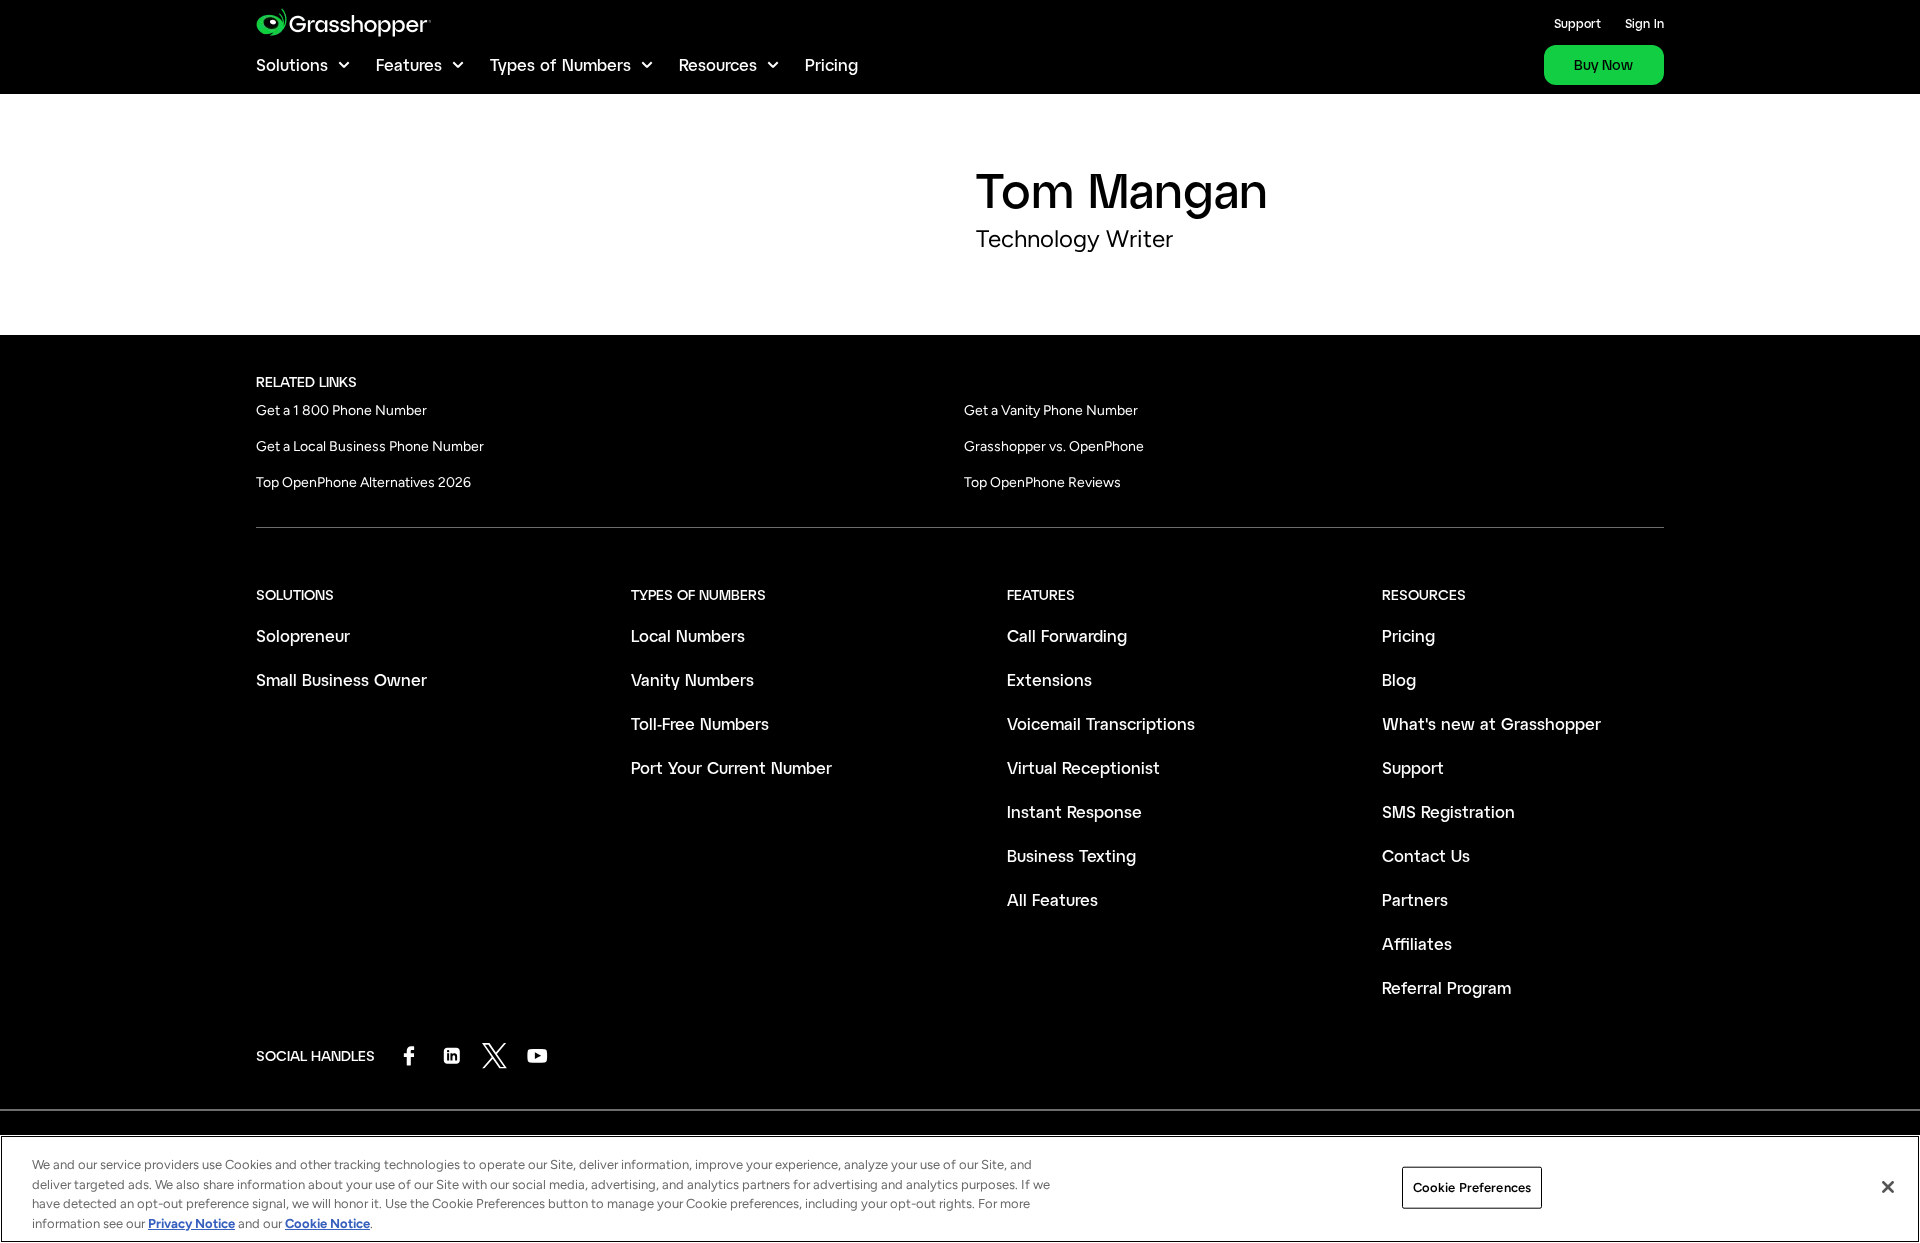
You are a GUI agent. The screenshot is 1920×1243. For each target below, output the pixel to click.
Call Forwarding (1067, 635)
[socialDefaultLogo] (408, 1055)
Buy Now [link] (1603, 64)
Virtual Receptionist (1083, 767)
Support (1577, 23)
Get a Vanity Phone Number (1051, 410)
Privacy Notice (191, 1222)
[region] (960, 1189)
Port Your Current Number (731, 767)
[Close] (1888, 1187)
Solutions (292, 64)
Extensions (1049, 679)
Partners (1415, 899)
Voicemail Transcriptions (1101, 723)
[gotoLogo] (343, 22)
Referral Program (1446, 987)
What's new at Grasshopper (1491, 723)
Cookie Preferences (1472, 1187)
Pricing (831, 64)
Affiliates (1417, 943)
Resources (718, 64)
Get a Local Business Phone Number (370, 446)
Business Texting (1071, 855)
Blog (1399, 679)
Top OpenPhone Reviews (1042, 482)
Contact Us (1426, 855)
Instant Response (1074, 811)
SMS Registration (1448, 811)
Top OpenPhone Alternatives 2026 (363, 482)
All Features (1052, 899)
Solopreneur (303, 635)
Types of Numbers (560, 64)
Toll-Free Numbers (700, 723)
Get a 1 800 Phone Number (341, 410)
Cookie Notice (327, 1222)
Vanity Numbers (692, 679)
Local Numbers (688, 635)
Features (409, 64)
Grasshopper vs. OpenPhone (1054, 446)
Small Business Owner (341, 679)
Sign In (1644, 23)
